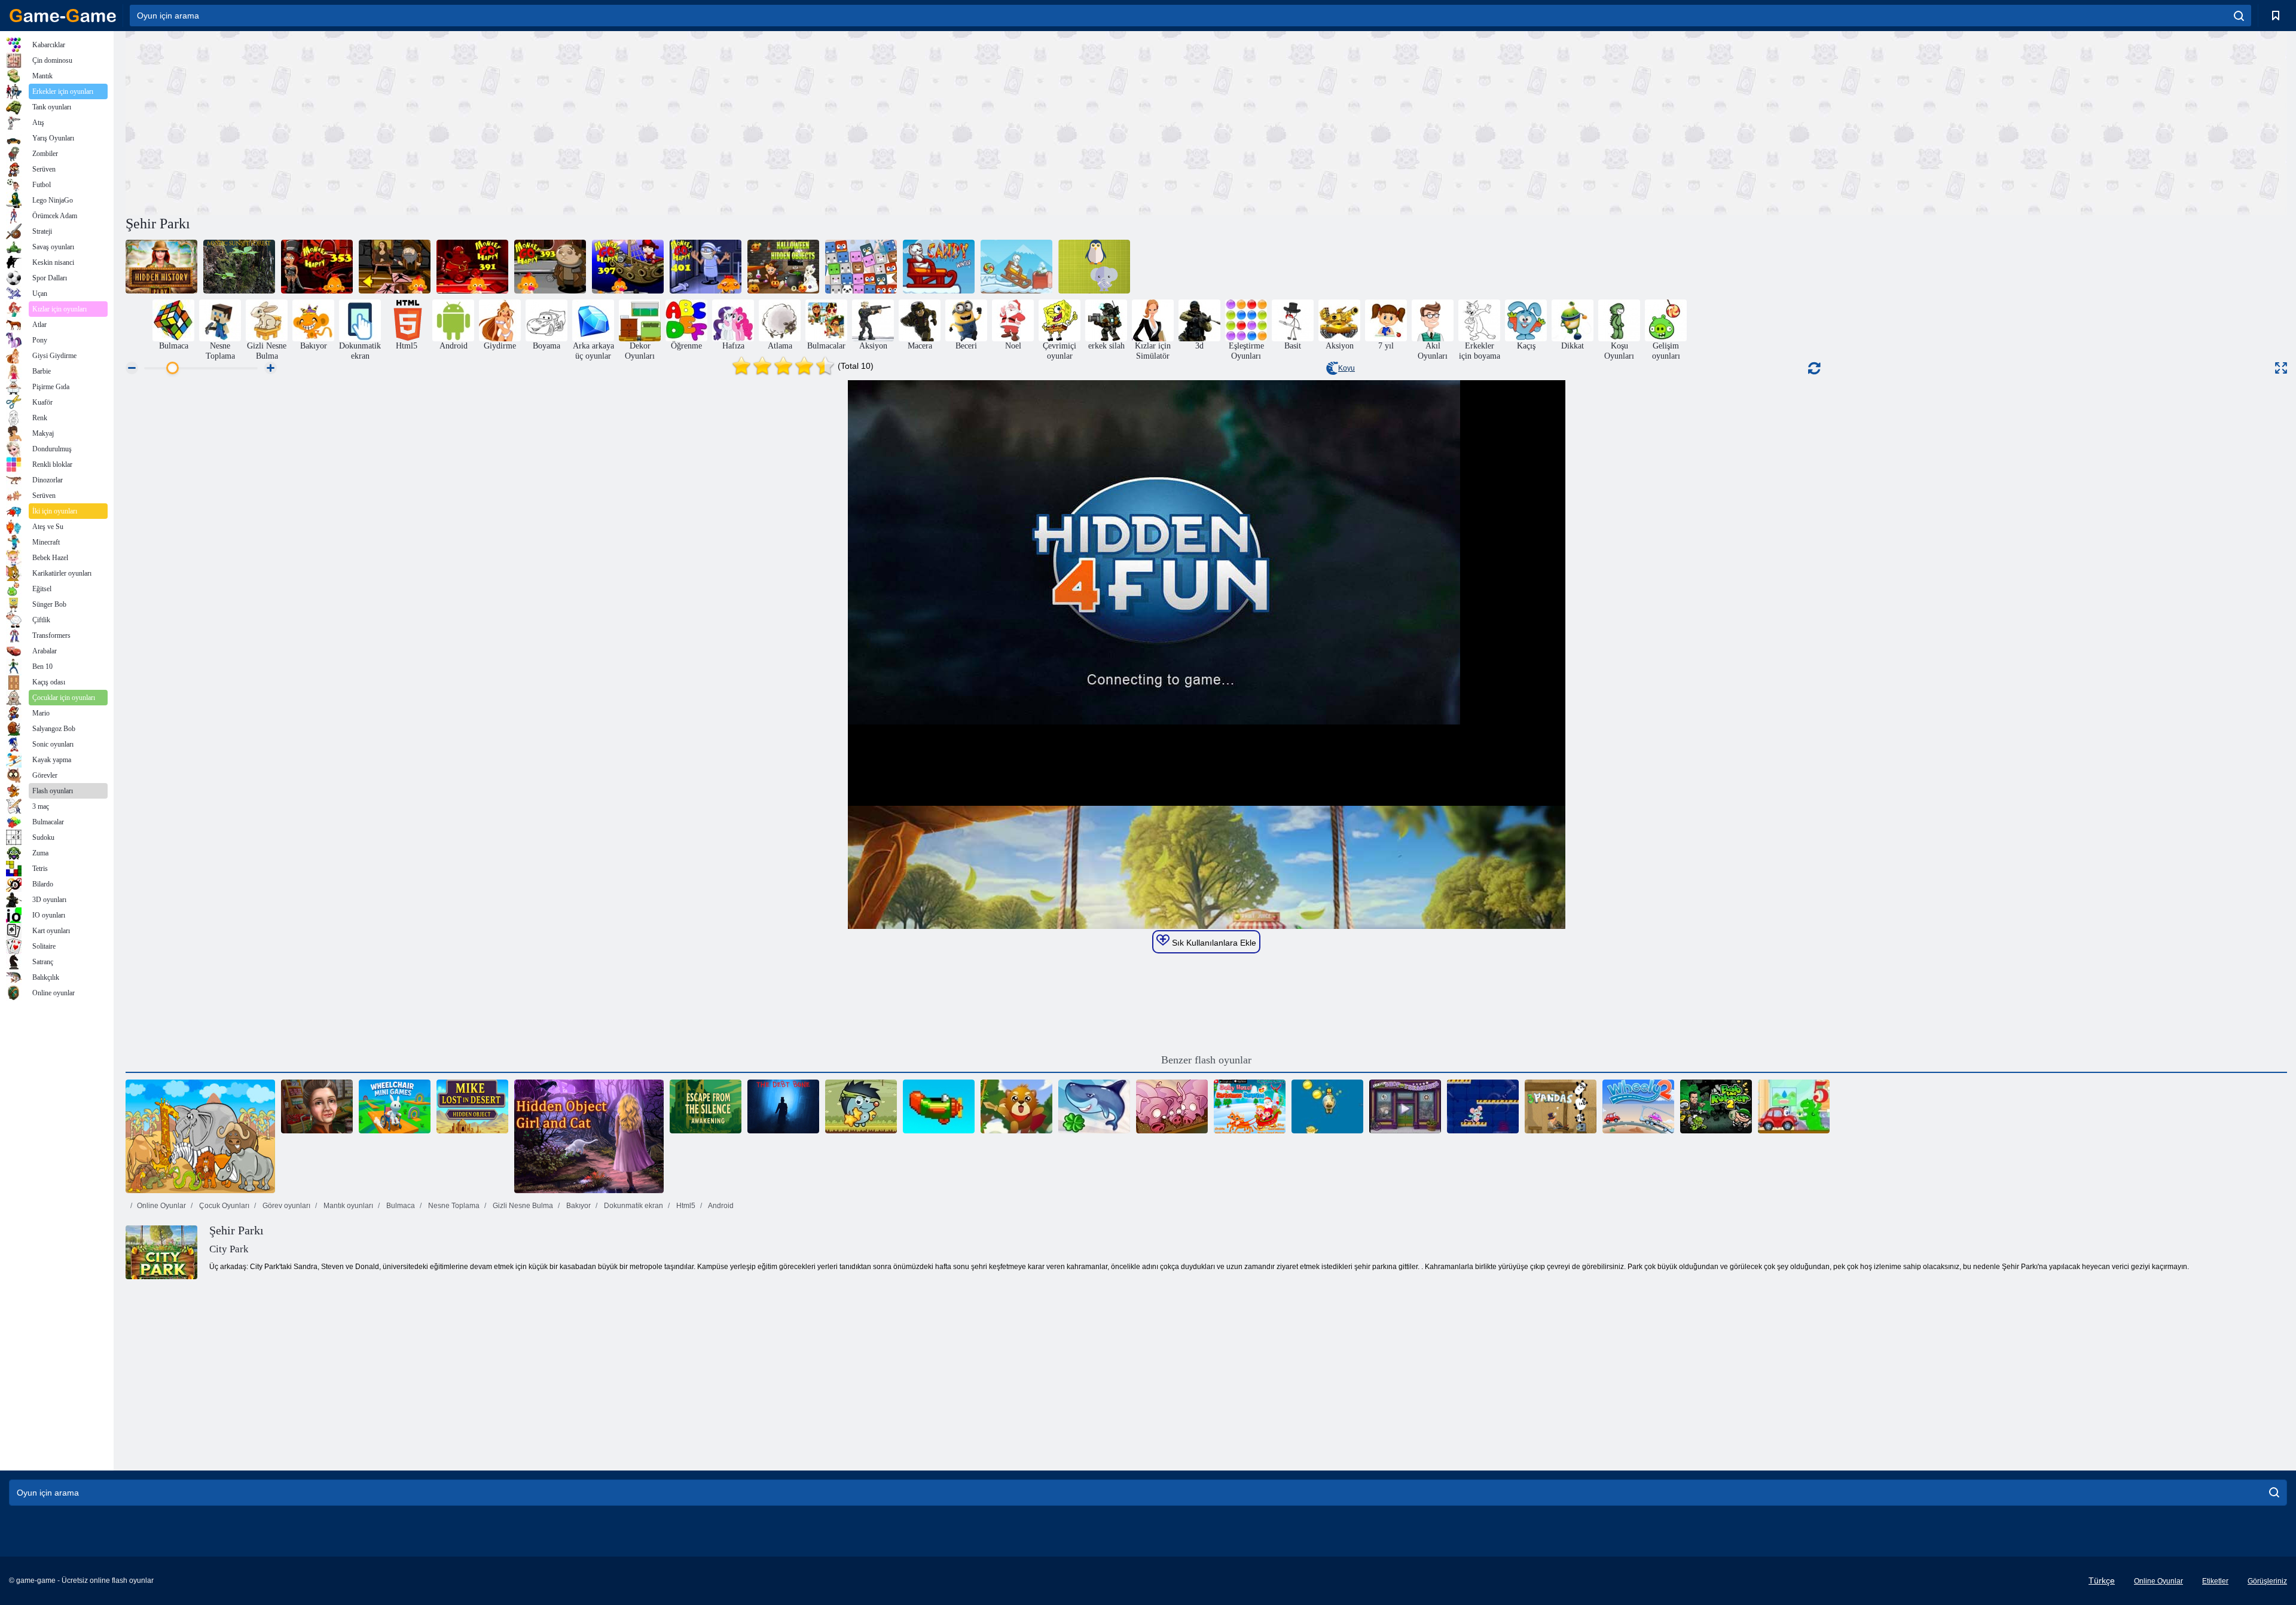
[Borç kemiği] (783, 1106)
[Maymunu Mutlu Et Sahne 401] (706, 267)
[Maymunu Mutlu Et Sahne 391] (472, 267)
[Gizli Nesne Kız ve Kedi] (589, 1136)
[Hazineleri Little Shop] (1405, 1106)
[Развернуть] (2281, 368)
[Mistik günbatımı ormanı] (239, 267)
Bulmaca (400, 1206)
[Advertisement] (666, 121)
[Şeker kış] (939, 267)
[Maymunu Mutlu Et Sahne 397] (628, 267)
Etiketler (2215, 1581)
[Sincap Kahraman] (1016, 1106)
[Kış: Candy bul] (1016, 267)
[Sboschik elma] (861, 1106)
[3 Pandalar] (1561, 1106)
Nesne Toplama (453, 1206)
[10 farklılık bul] (200, 1136)
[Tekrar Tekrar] (939, 1106)
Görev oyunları (286, 1206)
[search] (2239, 16)
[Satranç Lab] (1483, 1106)
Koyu (1347, 368)
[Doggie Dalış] (1327, 1106)
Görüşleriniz (2267, 1581)
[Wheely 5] (1794, 1106)
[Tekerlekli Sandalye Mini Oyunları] (395, 1106)
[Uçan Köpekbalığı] (1094, 1106)
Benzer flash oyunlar (1206, 1060)
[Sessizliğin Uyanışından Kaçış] (706, 1106)
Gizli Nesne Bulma (522, 1206)
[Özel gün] (317, 1106)
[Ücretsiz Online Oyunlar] (63, 16)
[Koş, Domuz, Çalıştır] (1172, 1106)
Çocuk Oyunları (223, 1206)
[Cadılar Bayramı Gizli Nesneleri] (783, 267)
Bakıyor (578, 1206)
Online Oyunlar (161, 1206)
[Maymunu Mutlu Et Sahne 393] (550, 267)
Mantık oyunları (347, 1206)
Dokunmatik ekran (633, 1206)
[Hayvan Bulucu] (861, 267)
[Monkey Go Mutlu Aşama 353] (317, 267)
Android (720, 1206)
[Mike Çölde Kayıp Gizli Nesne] (472, 1106)
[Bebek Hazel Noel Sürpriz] (1250, 1106)
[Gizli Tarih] (161, 267)
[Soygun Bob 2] (1716, 1106)
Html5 (685, 1206)
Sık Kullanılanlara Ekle (1213, 943)
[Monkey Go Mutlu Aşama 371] (395, 267)
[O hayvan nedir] (1094, 267)
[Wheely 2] (1638, 1106)
